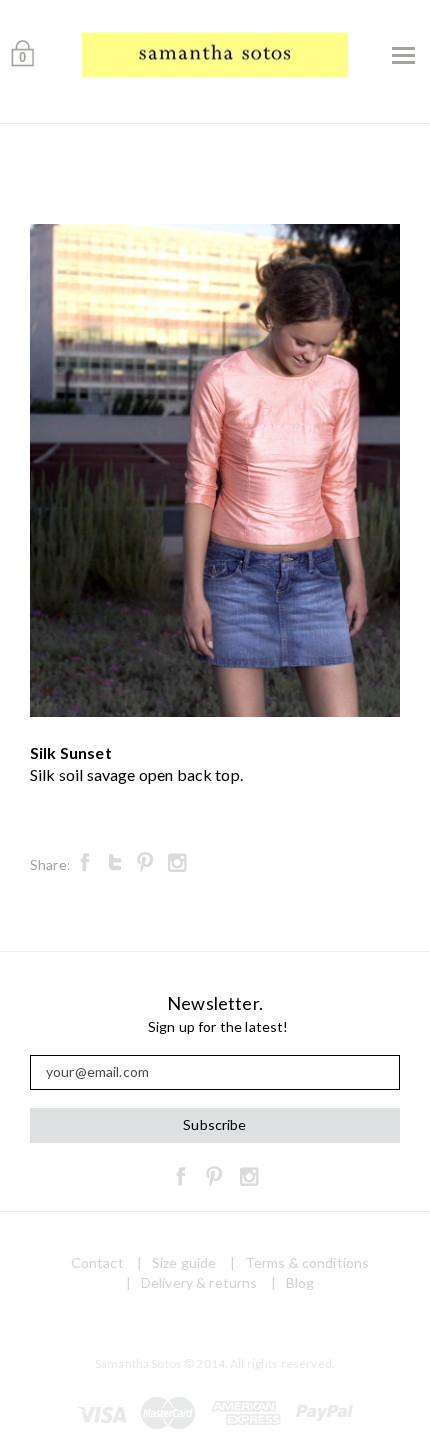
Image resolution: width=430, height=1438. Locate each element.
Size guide (184, 1262)
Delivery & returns (199, 1282)
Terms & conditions (307, 1262)
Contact (97, 1262)
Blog (300, 1282)
